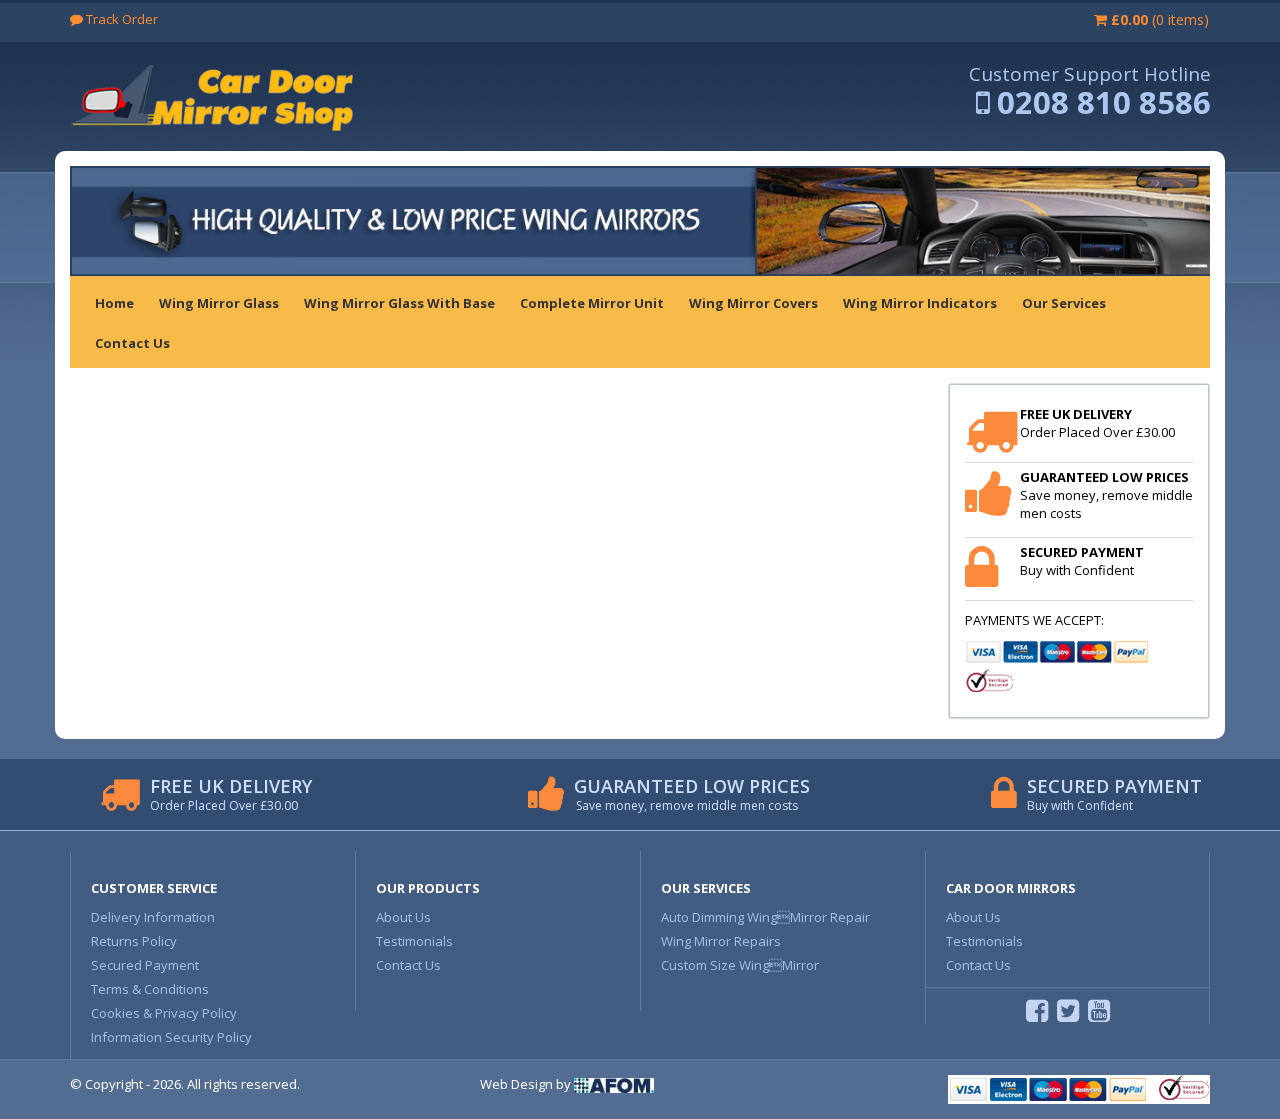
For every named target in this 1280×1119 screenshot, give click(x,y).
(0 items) (1160, 19)
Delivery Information (153, 917)
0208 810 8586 (1104, 102)
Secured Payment (145, 965)
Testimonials (414, 941)
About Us (403, 917)
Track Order (120, 19)
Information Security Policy (171, 1037)
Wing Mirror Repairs (721, 941)
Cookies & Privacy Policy (164, 1013)
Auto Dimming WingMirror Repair (765, 917)
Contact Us (408, 965)
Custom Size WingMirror (740, 965)
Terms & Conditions (150, 989)
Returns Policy (134, 941)
